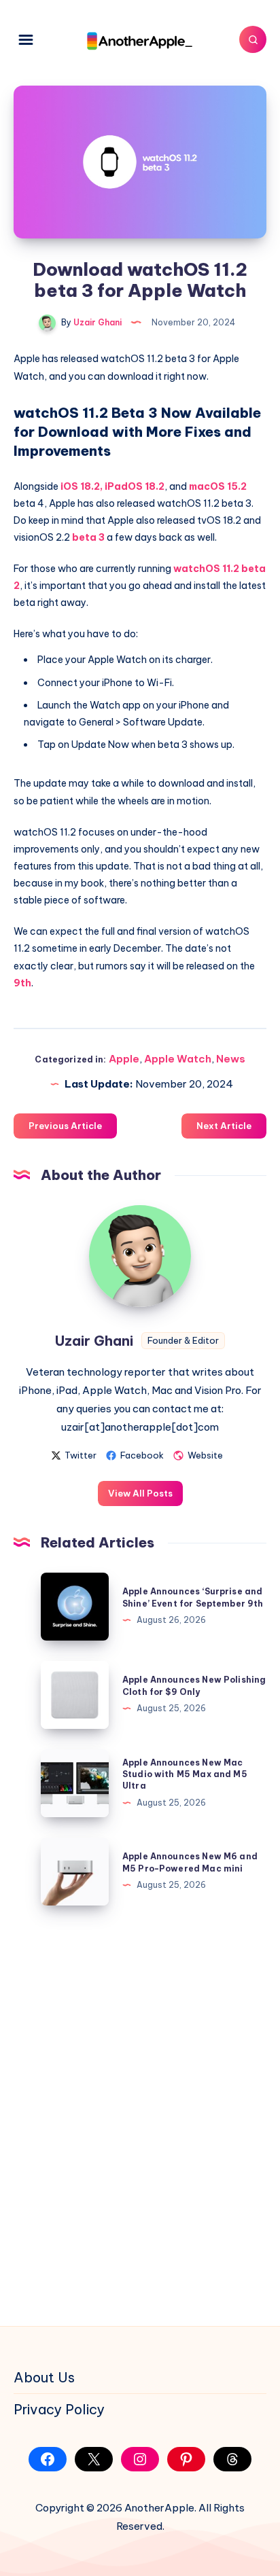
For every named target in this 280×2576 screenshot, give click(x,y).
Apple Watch (178, 1059)
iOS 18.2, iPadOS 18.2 (112, 486)
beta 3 (88, 537)
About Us (44, 2377)
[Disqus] (140, 2113)
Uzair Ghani (94, 1341)
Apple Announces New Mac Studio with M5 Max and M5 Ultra (185, 1774)
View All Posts (140, 1493)
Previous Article (65, 1126)
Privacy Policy (59, 2409)
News (231, 1059)
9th (22, 983)
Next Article (224, 1126)
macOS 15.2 (218, 486)
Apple (124, 1059)
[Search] (253, 39)
